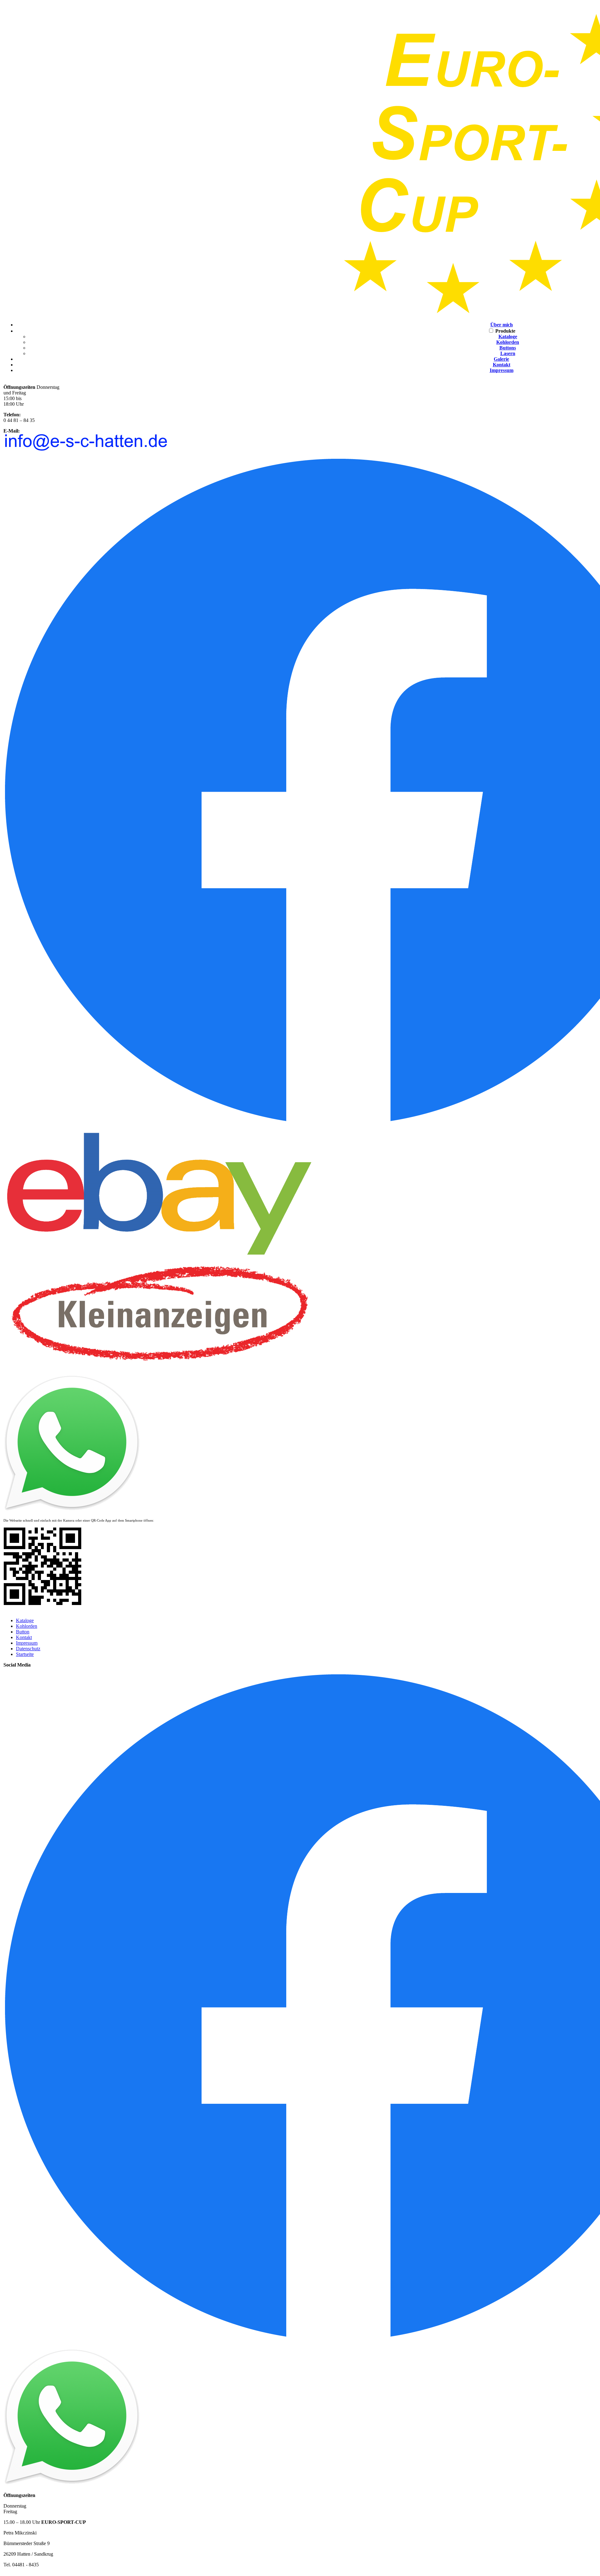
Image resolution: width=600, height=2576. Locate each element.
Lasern (508, 353)
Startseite (25, 1654)
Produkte (505, 331)
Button (23, 1632)
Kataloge (508, 337)
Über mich (502, 325)
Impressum (502, 370)
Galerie (501, 359)
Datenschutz (28, 1649)
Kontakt (502, 365)
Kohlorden (508, 342)
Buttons (508, 348)
